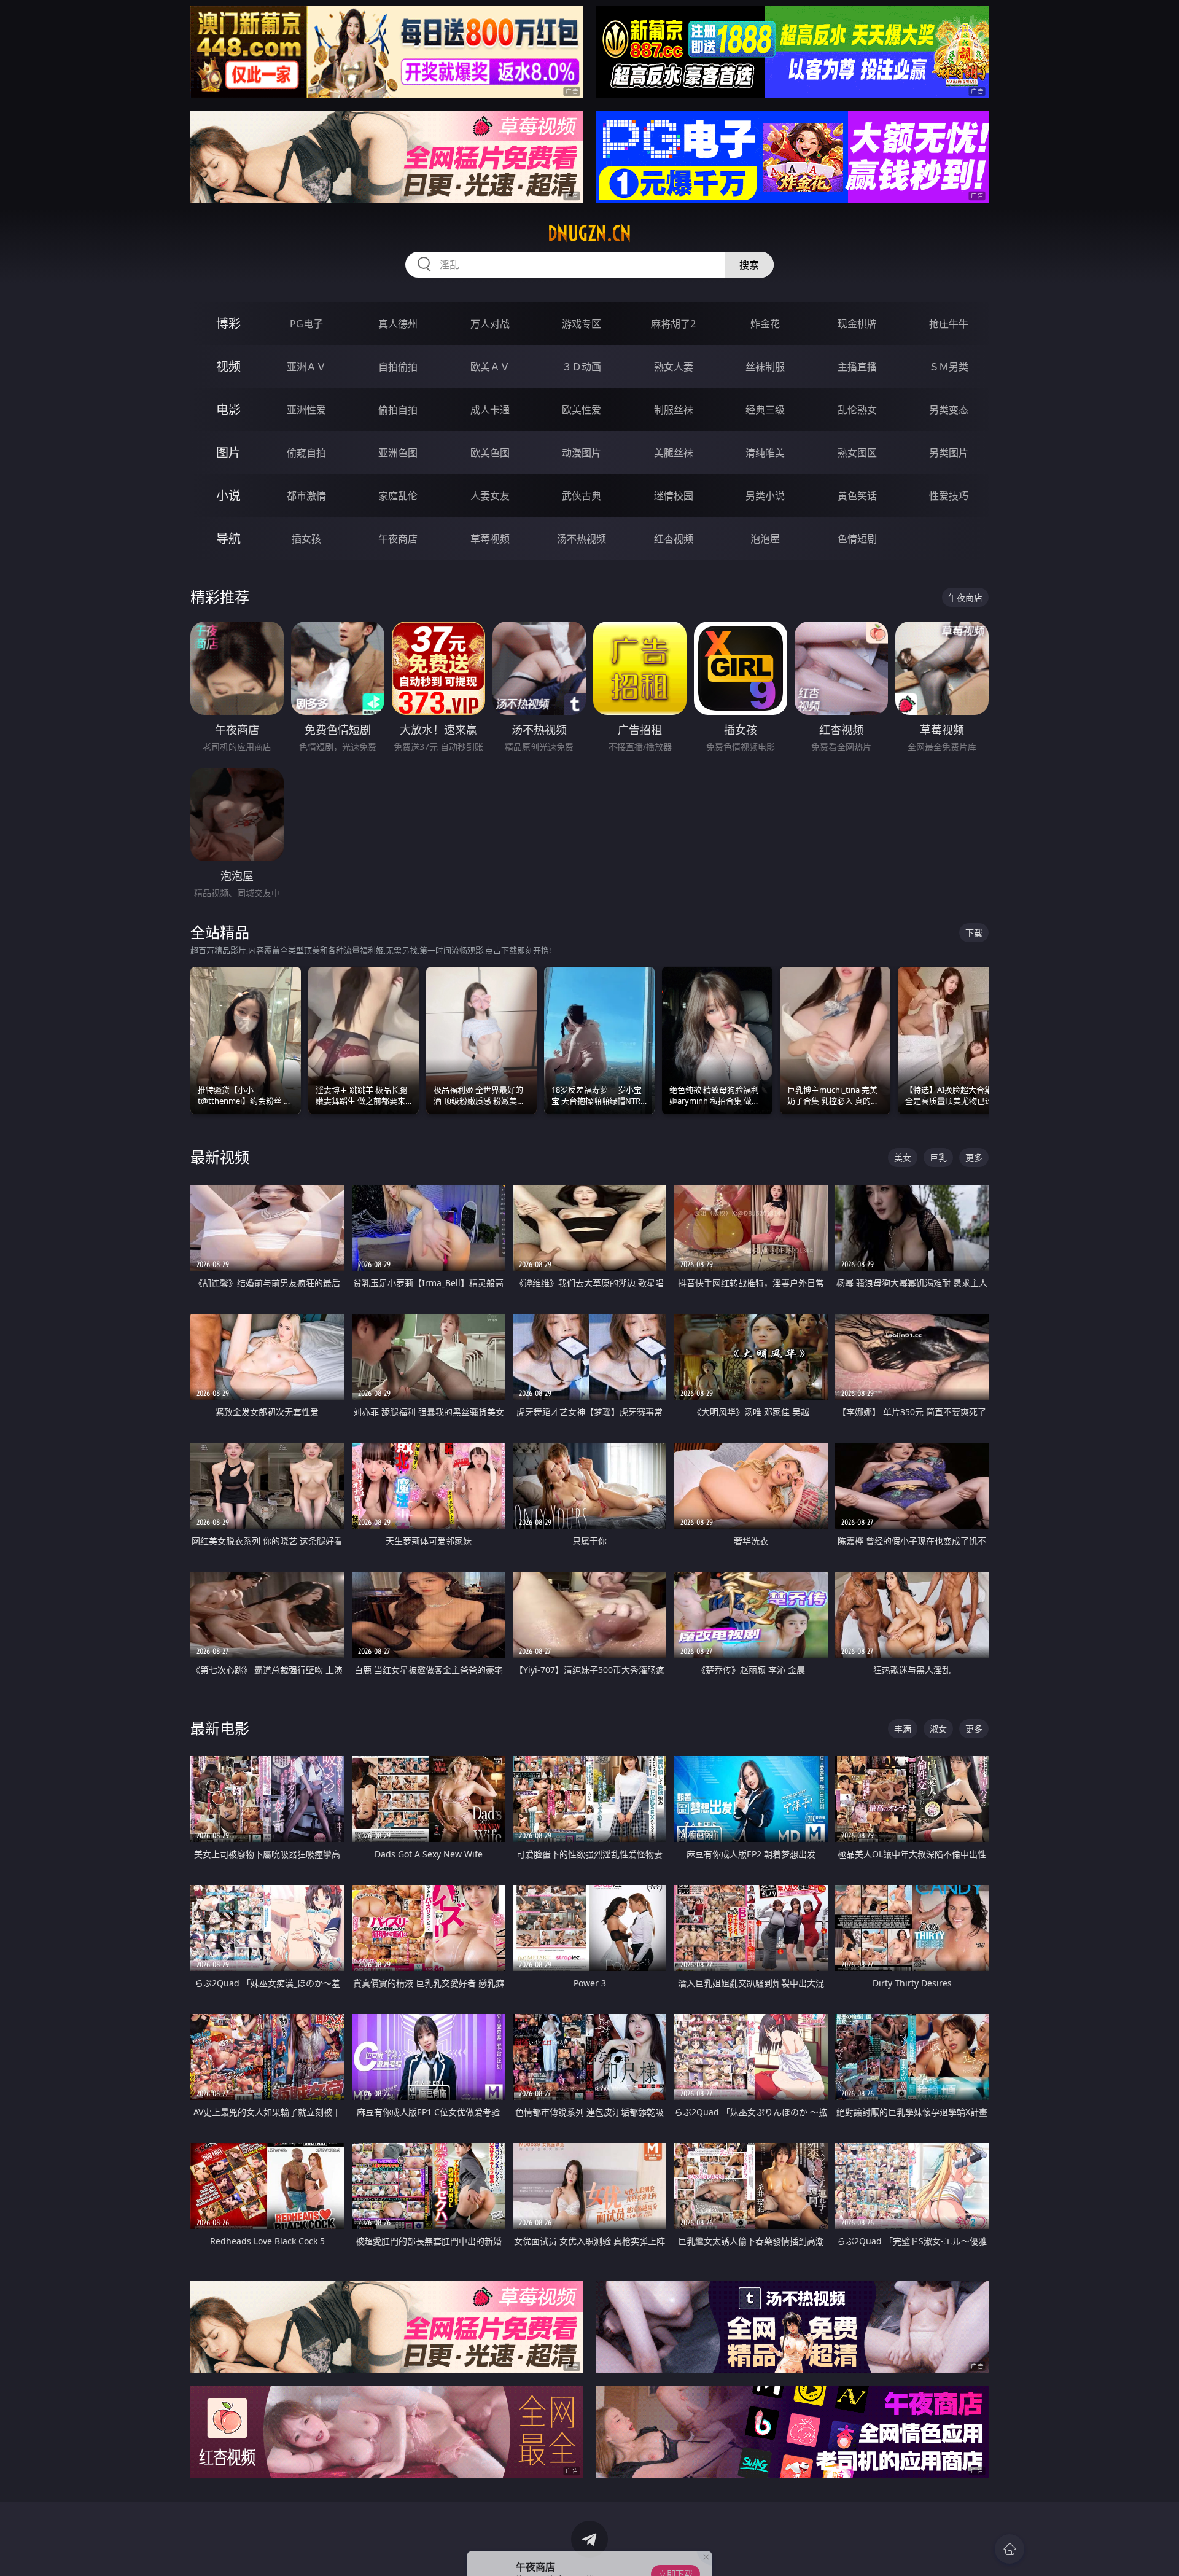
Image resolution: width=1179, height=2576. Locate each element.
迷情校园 (674, 496)
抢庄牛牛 (949, 324)
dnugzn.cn (589, 233)
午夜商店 (398, 539)
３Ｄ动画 (582, 367)
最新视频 (220, 1157)
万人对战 (490, 324)
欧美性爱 (582, 410)
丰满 (903, 1729)
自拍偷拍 (398, 367)
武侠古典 (582, 496)
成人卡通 (490, 410)
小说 (228, 495)
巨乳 (938, 1157)
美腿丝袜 (674, 453)
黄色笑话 (857, 496)
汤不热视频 (582, 539)
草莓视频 (490, 539)
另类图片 (949, 453)
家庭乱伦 (398, 496)
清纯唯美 (765, 453)
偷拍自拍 (398, 410)
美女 (903, 1157)
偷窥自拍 (306, 453)
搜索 (749, 265)
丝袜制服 (765, 367)
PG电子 (306, 324)
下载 (974, 933)
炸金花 (765, 324)
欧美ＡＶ (490, 367)
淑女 (938, 1729)
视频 (228, 366)
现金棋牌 (857, 324)
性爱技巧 (949, 496)
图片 (228, 452)
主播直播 (857, 367)
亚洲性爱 (306, 410)
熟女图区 (857, 453)
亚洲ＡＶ (306, 367)
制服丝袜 (674, 410)
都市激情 (306, 496)
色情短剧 (857, 539)
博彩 (228, 323)
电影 (228, 409)
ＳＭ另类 (949, 367)
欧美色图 (490, 453)
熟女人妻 (674, 367)
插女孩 (306, 539)
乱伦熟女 (857, 410)
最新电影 (220, 1728)
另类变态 (949, 410)
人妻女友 (490, 496)
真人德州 (398, 324)
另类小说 (765, 496)
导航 (228, 538)
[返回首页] (1010, 2549)
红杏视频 (674, 539)
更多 (974, 1157)
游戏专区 (582, 324)
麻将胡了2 (673, 324)
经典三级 (765, 410)
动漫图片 (582, 453)
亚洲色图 (398, 453)
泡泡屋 (765, 539)
